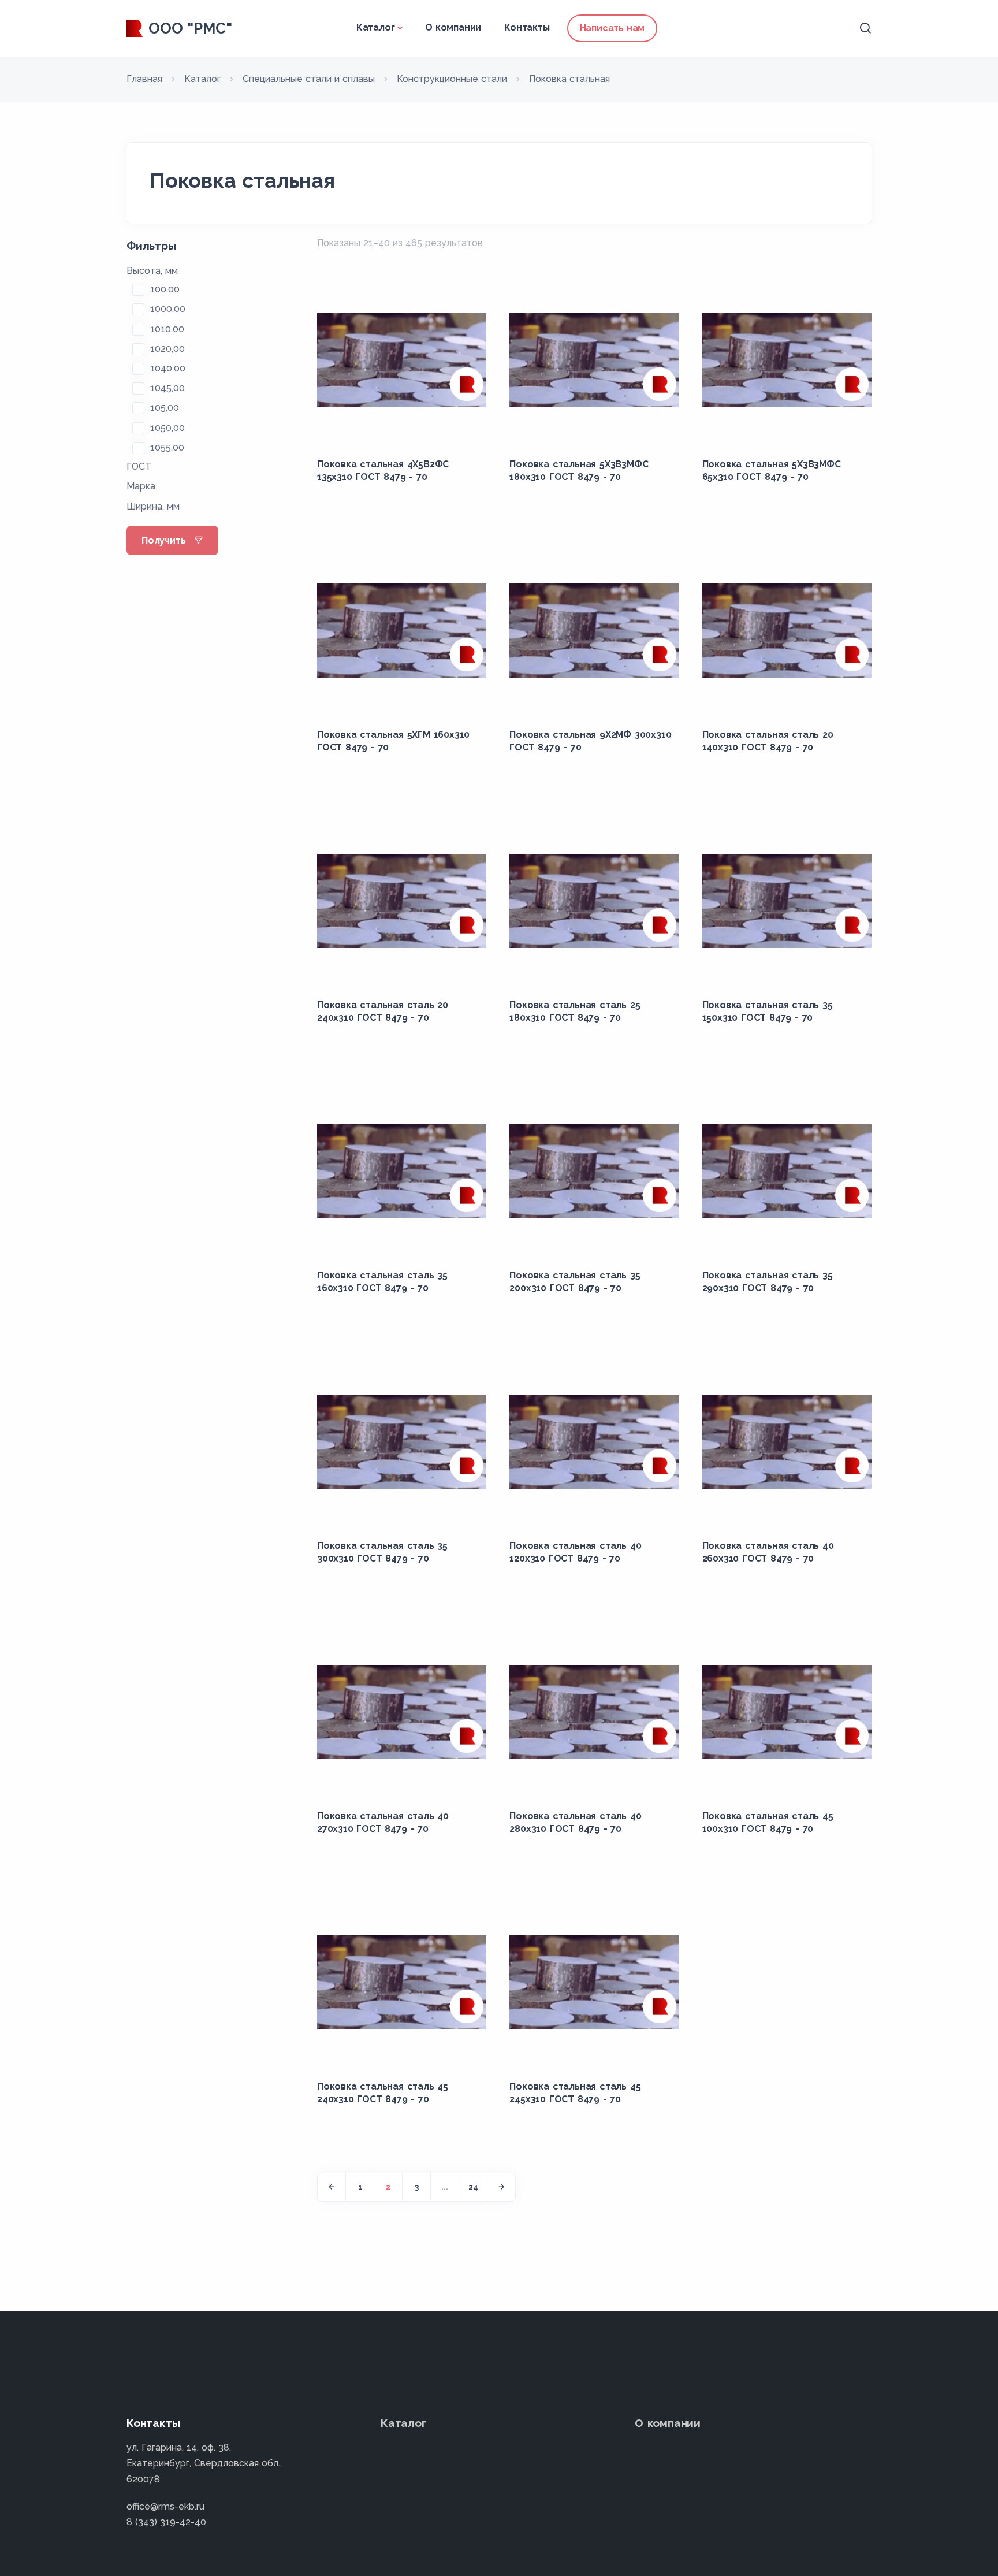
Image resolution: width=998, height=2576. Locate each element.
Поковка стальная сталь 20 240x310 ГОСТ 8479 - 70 (383, 1011)
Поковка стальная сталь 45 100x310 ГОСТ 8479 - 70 (768, 1822)
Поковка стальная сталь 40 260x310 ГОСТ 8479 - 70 (768, 1552)
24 (473, 2187)
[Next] (501, 2187)
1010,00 (167, 329)
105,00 (165, 408)
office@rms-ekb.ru (165, 2506)
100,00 (165, 289)
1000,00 (168, 309)
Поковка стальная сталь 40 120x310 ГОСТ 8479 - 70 (575, 1552)
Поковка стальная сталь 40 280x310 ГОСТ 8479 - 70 (575, 1822)
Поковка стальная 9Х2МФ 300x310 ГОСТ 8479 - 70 (590, 741)
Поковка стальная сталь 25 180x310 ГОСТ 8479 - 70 (575, 1011)
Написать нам (612, 28)
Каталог (376, 27)
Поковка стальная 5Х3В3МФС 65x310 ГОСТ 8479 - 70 (772, 471)
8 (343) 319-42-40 (166, 2522)
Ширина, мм (153, 506)
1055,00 (167, 447)
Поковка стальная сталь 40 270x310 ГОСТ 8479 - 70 (383, 1822)
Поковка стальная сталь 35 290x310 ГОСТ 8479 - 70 (768, 1282)
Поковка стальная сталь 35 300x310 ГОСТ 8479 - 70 (382, 1552)
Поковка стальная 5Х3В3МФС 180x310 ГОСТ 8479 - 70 (579, 471)
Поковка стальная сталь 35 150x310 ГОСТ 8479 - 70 (768, 1011)
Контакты (527, 27)
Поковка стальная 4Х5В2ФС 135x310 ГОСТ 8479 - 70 (383, 471)
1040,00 (168, 368)
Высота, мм (152, 271)
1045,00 (167, 388)
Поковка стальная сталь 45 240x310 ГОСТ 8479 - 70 (383, 2093)
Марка (141, 486)
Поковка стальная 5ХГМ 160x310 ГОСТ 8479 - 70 (393, 741)
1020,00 (167, 349)
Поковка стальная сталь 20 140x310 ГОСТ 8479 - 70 (768, 741)
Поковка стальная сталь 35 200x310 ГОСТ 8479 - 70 (575, 1282)
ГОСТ (139, 466)
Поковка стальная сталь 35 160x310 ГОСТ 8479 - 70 (382, 1282)
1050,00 (167, 428)
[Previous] (332, 2187)
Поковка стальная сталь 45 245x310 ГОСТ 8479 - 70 (575, 2093)
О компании (453, 27)
